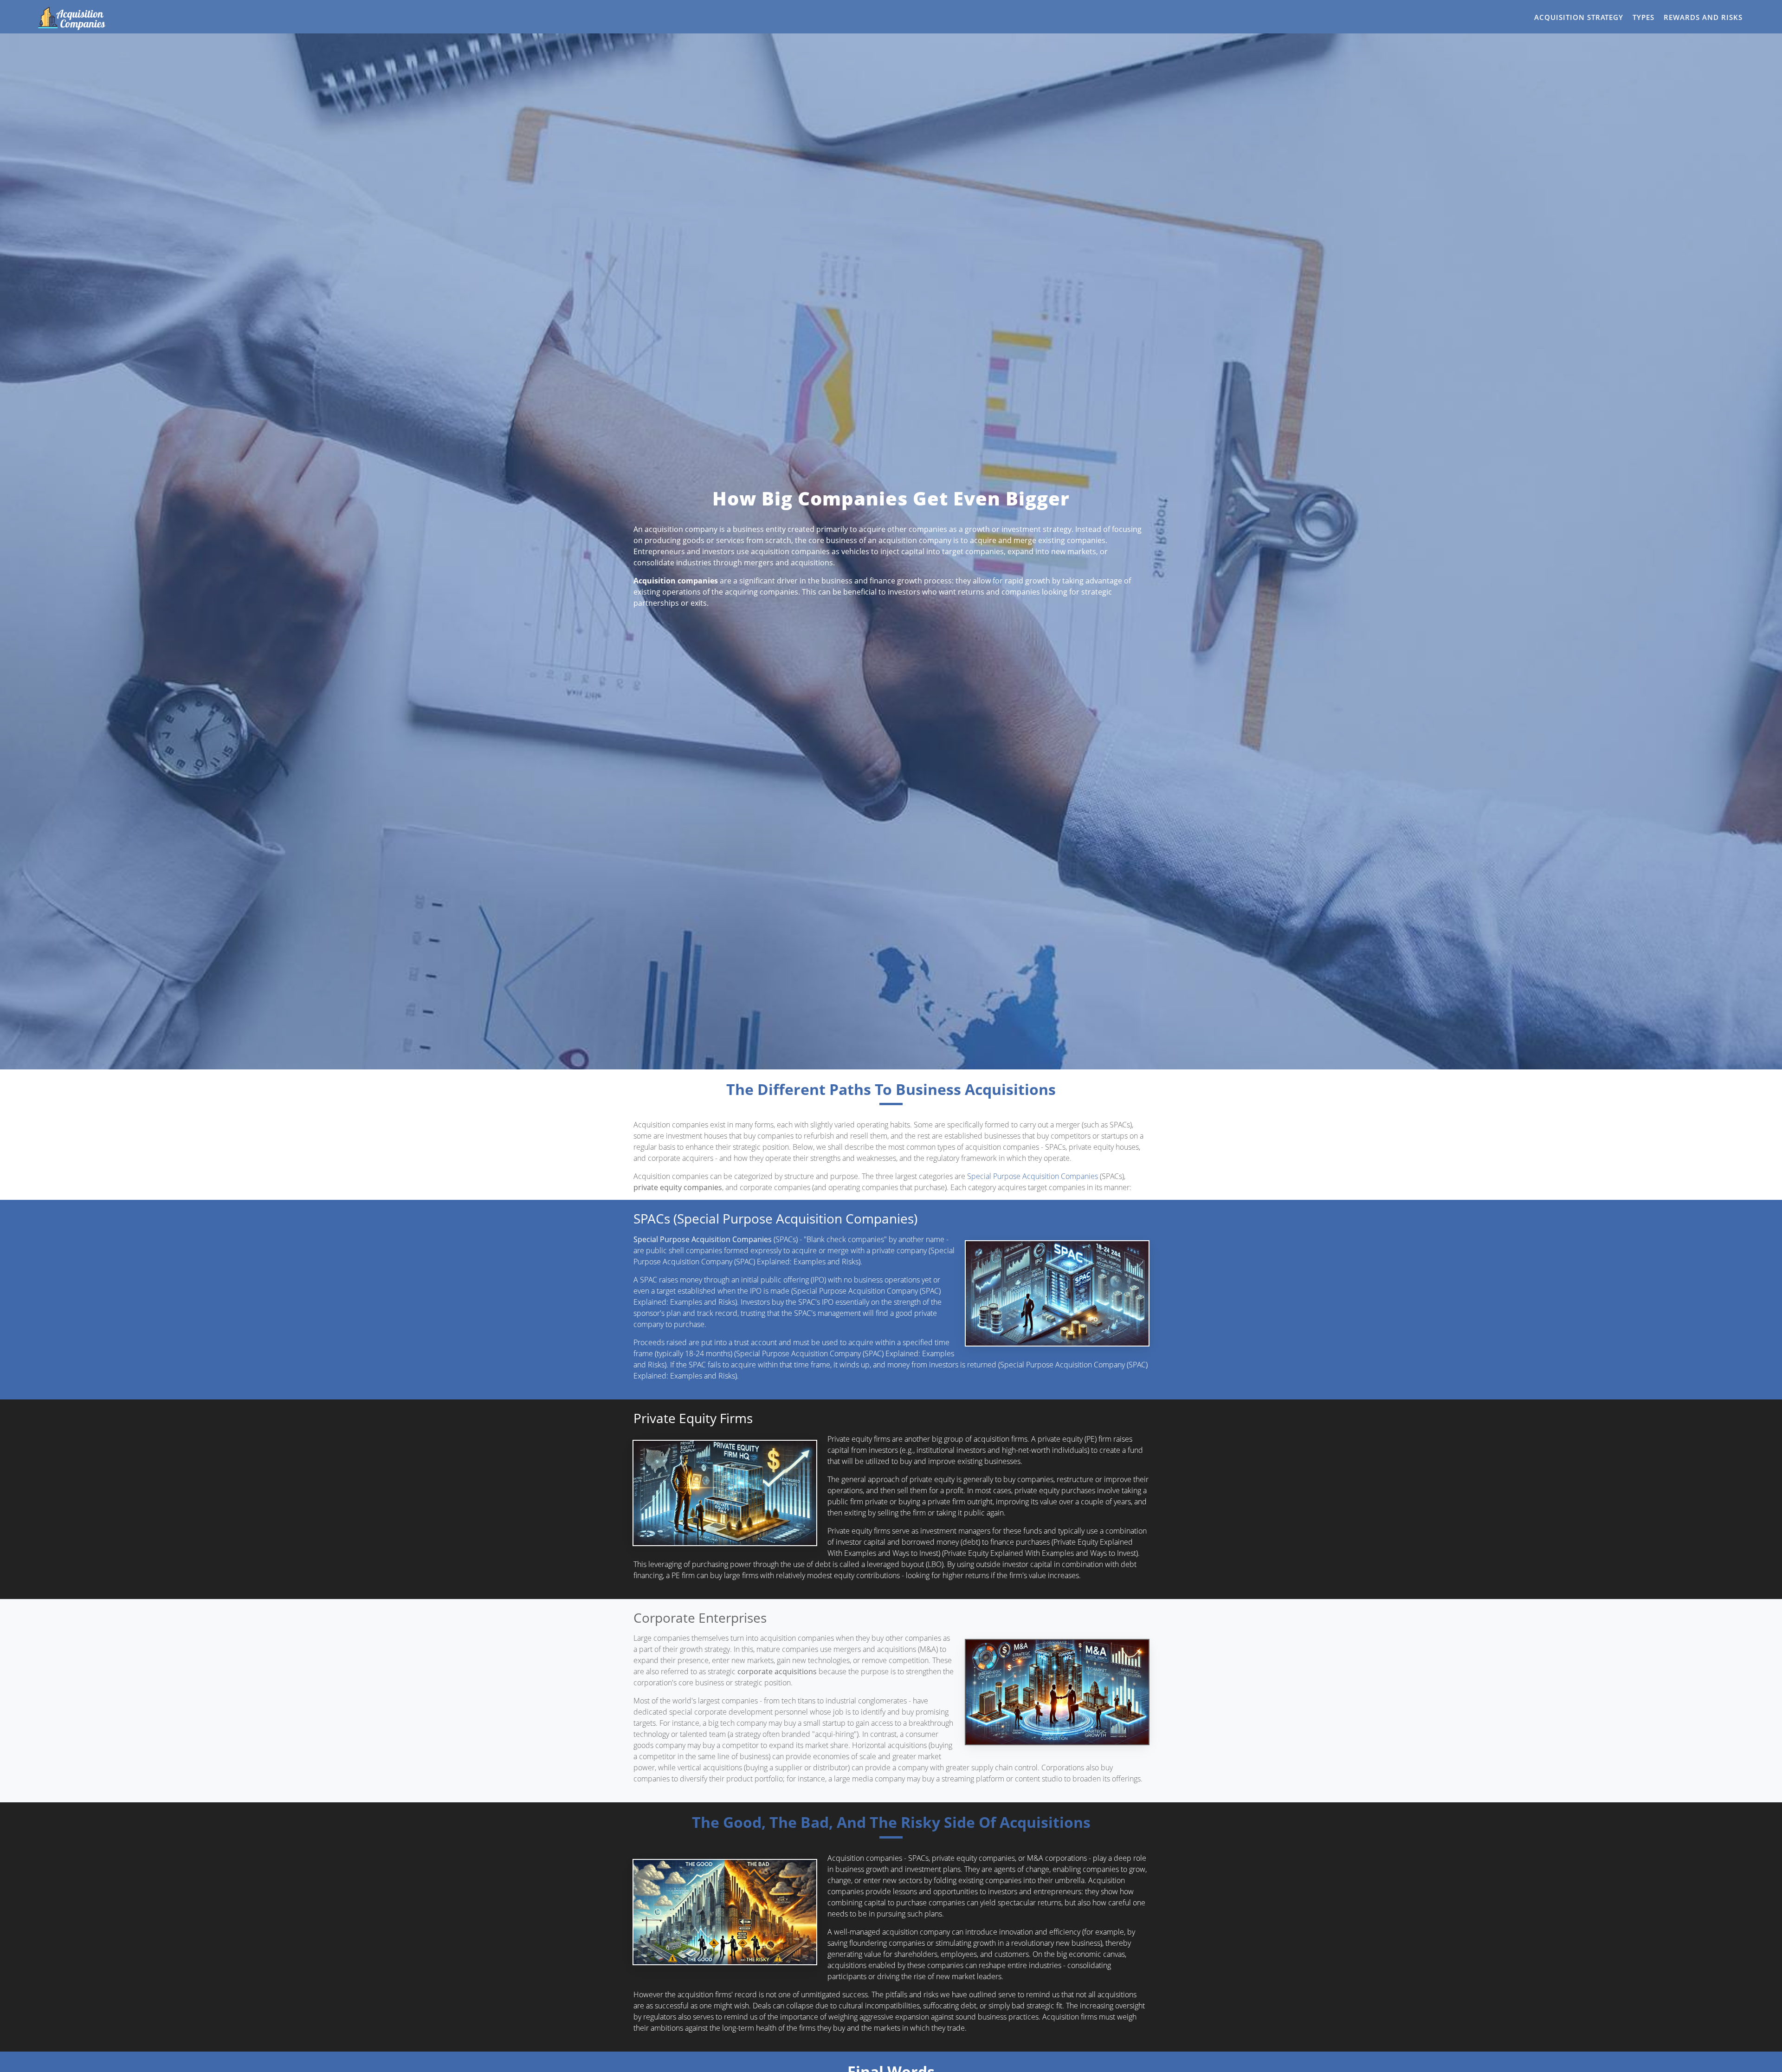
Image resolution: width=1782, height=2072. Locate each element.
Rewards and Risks (1703, 17)
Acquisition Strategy (1579, 17)
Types (1643, 17)
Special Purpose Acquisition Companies (1033, 1176)
